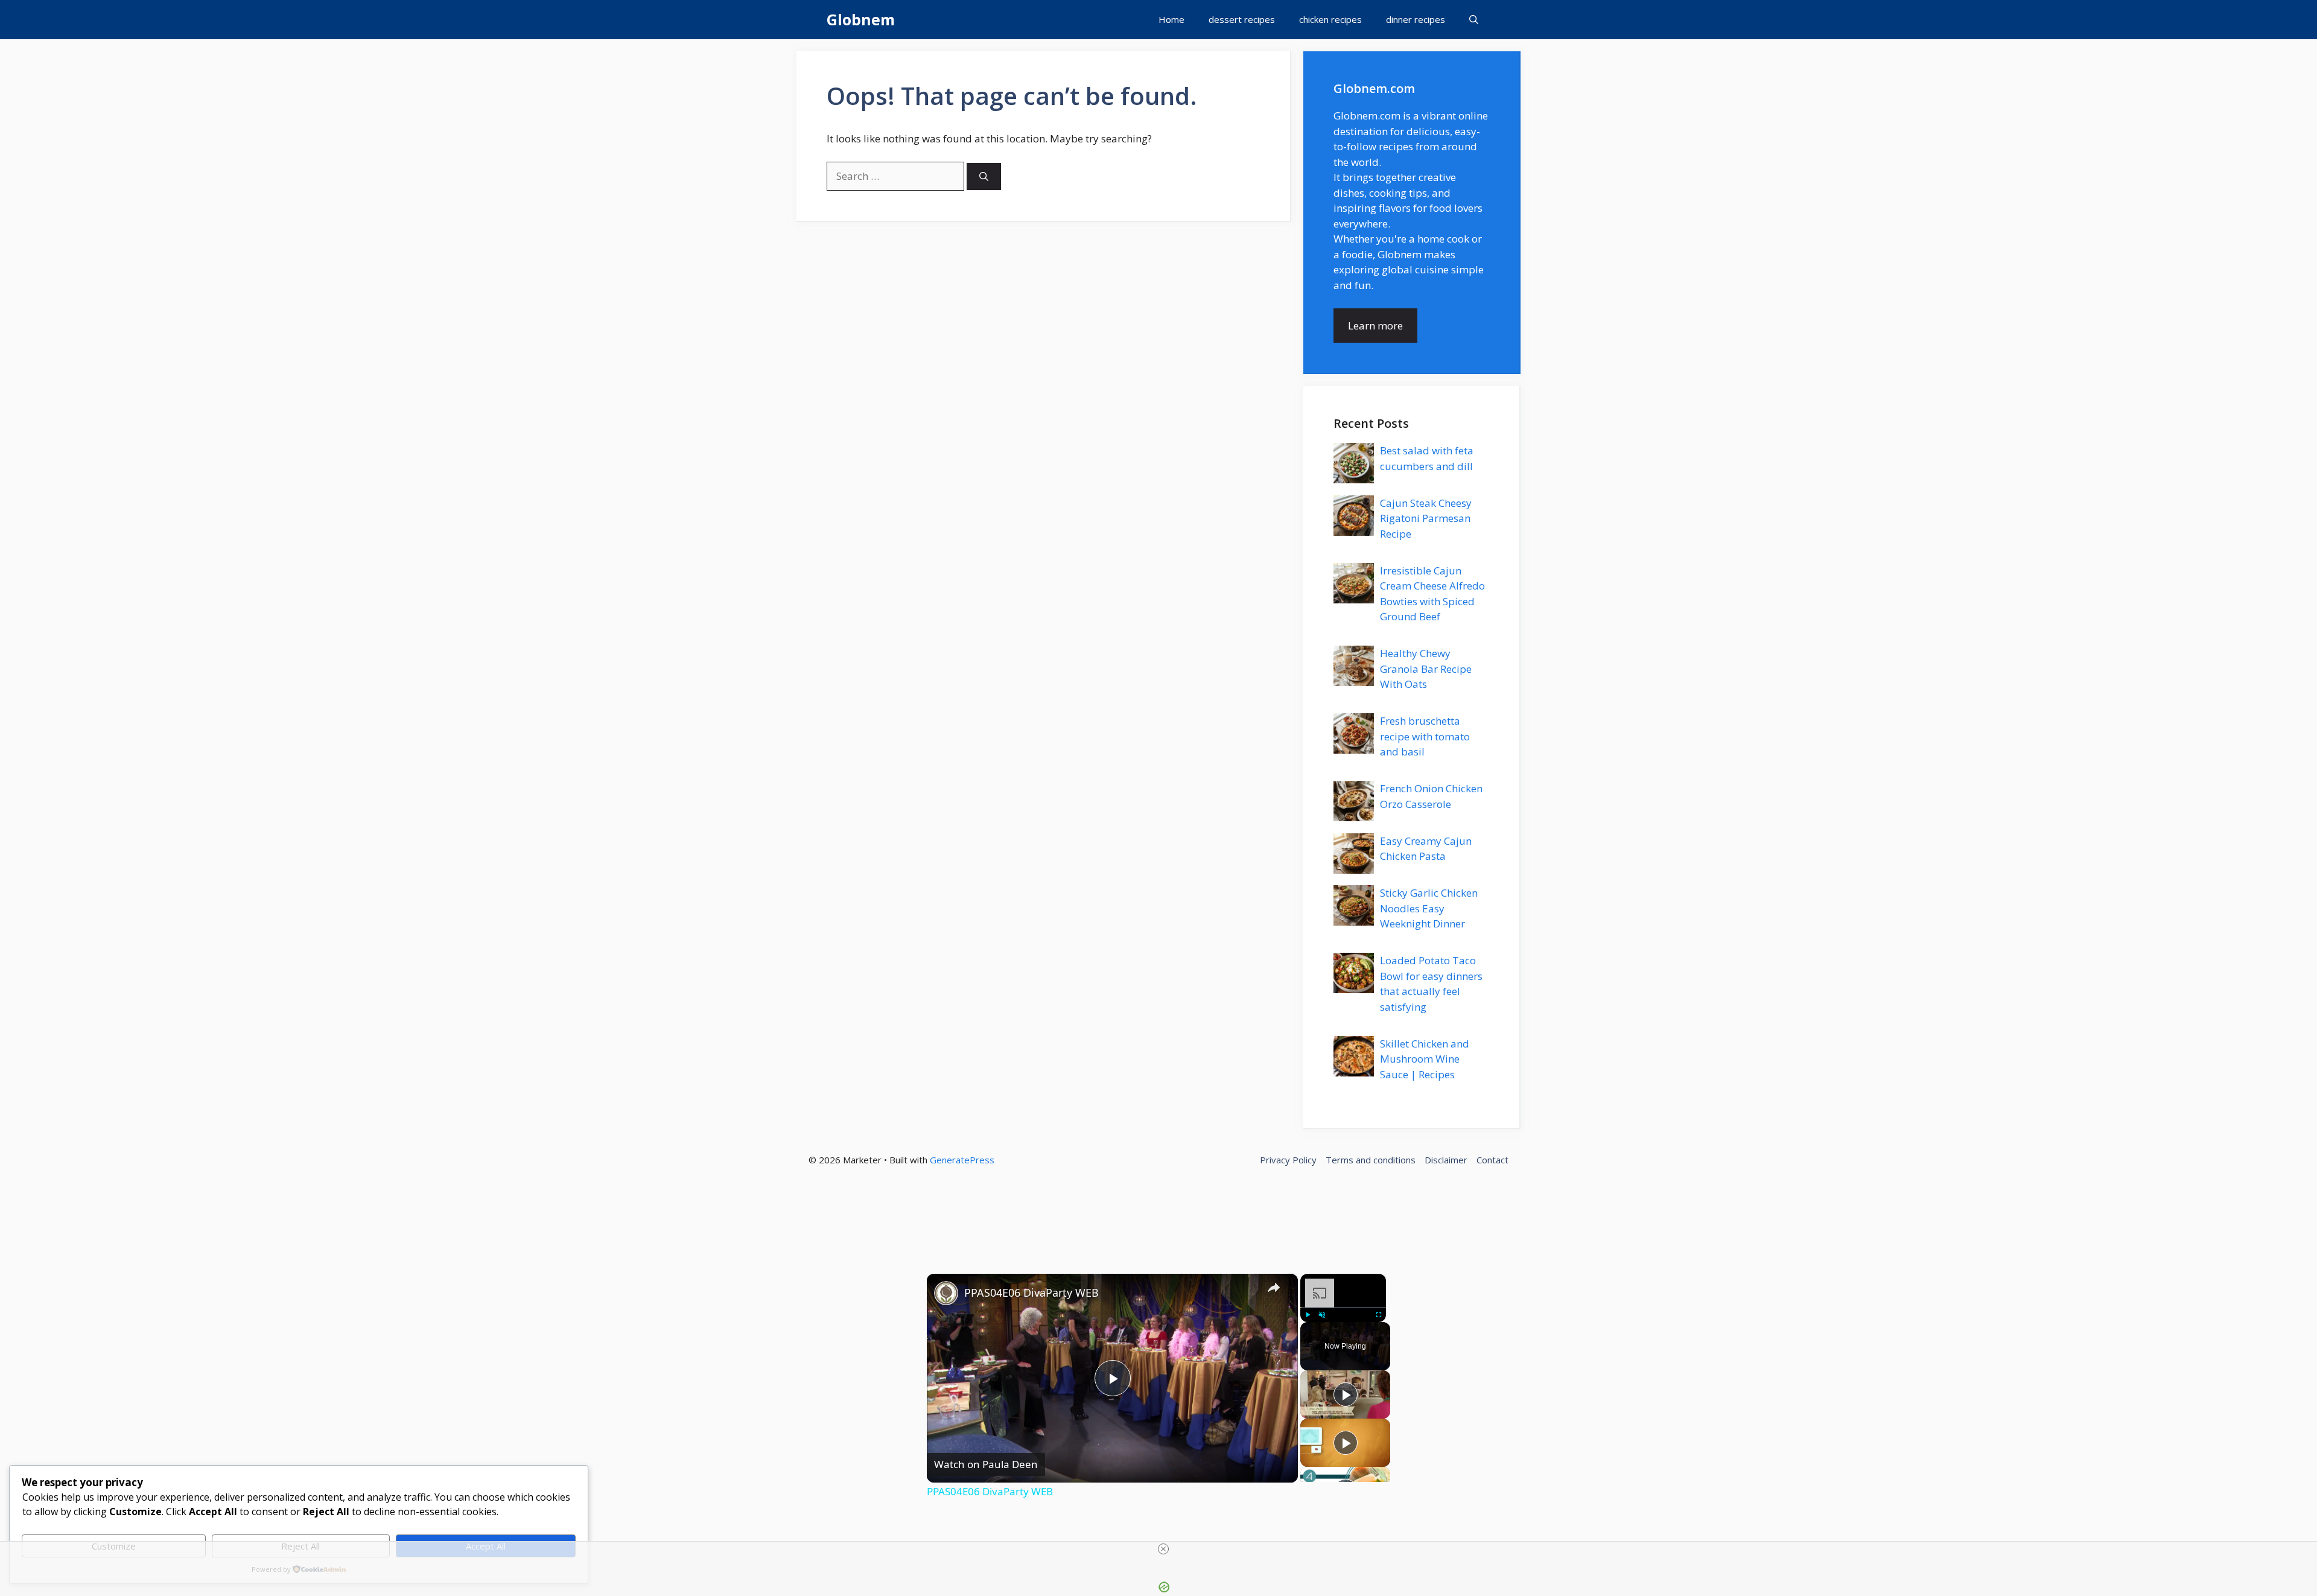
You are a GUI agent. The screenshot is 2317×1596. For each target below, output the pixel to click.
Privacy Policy (1288, 1160)
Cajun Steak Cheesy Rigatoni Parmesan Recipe (1426, 518)
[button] (1474, 20)
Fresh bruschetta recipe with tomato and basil (1425, 736)
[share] (1274, 1287)
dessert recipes (1242, 19)
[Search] (984, 176)
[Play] (1308, 1314)
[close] (1163, 1549)
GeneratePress (962, 1160)
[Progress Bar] (1343, 1307)
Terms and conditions (1371, 1160)
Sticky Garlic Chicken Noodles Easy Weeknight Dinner (1429, 908)
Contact (1492, 1160)
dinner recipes (1416, 19)
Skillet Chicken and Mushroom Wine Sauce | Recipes (1425, 1059)
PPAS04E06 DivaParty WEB (1031, 1292)
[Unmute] (1322, 1314)
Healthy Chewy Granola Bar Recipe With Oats (1426, 669)
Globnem (861, 19)
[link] (946, 1293)
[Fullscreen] (1379, 1314)
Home (1171, 19)
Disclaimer (1446, 1160)
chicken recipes (1330, 19)
